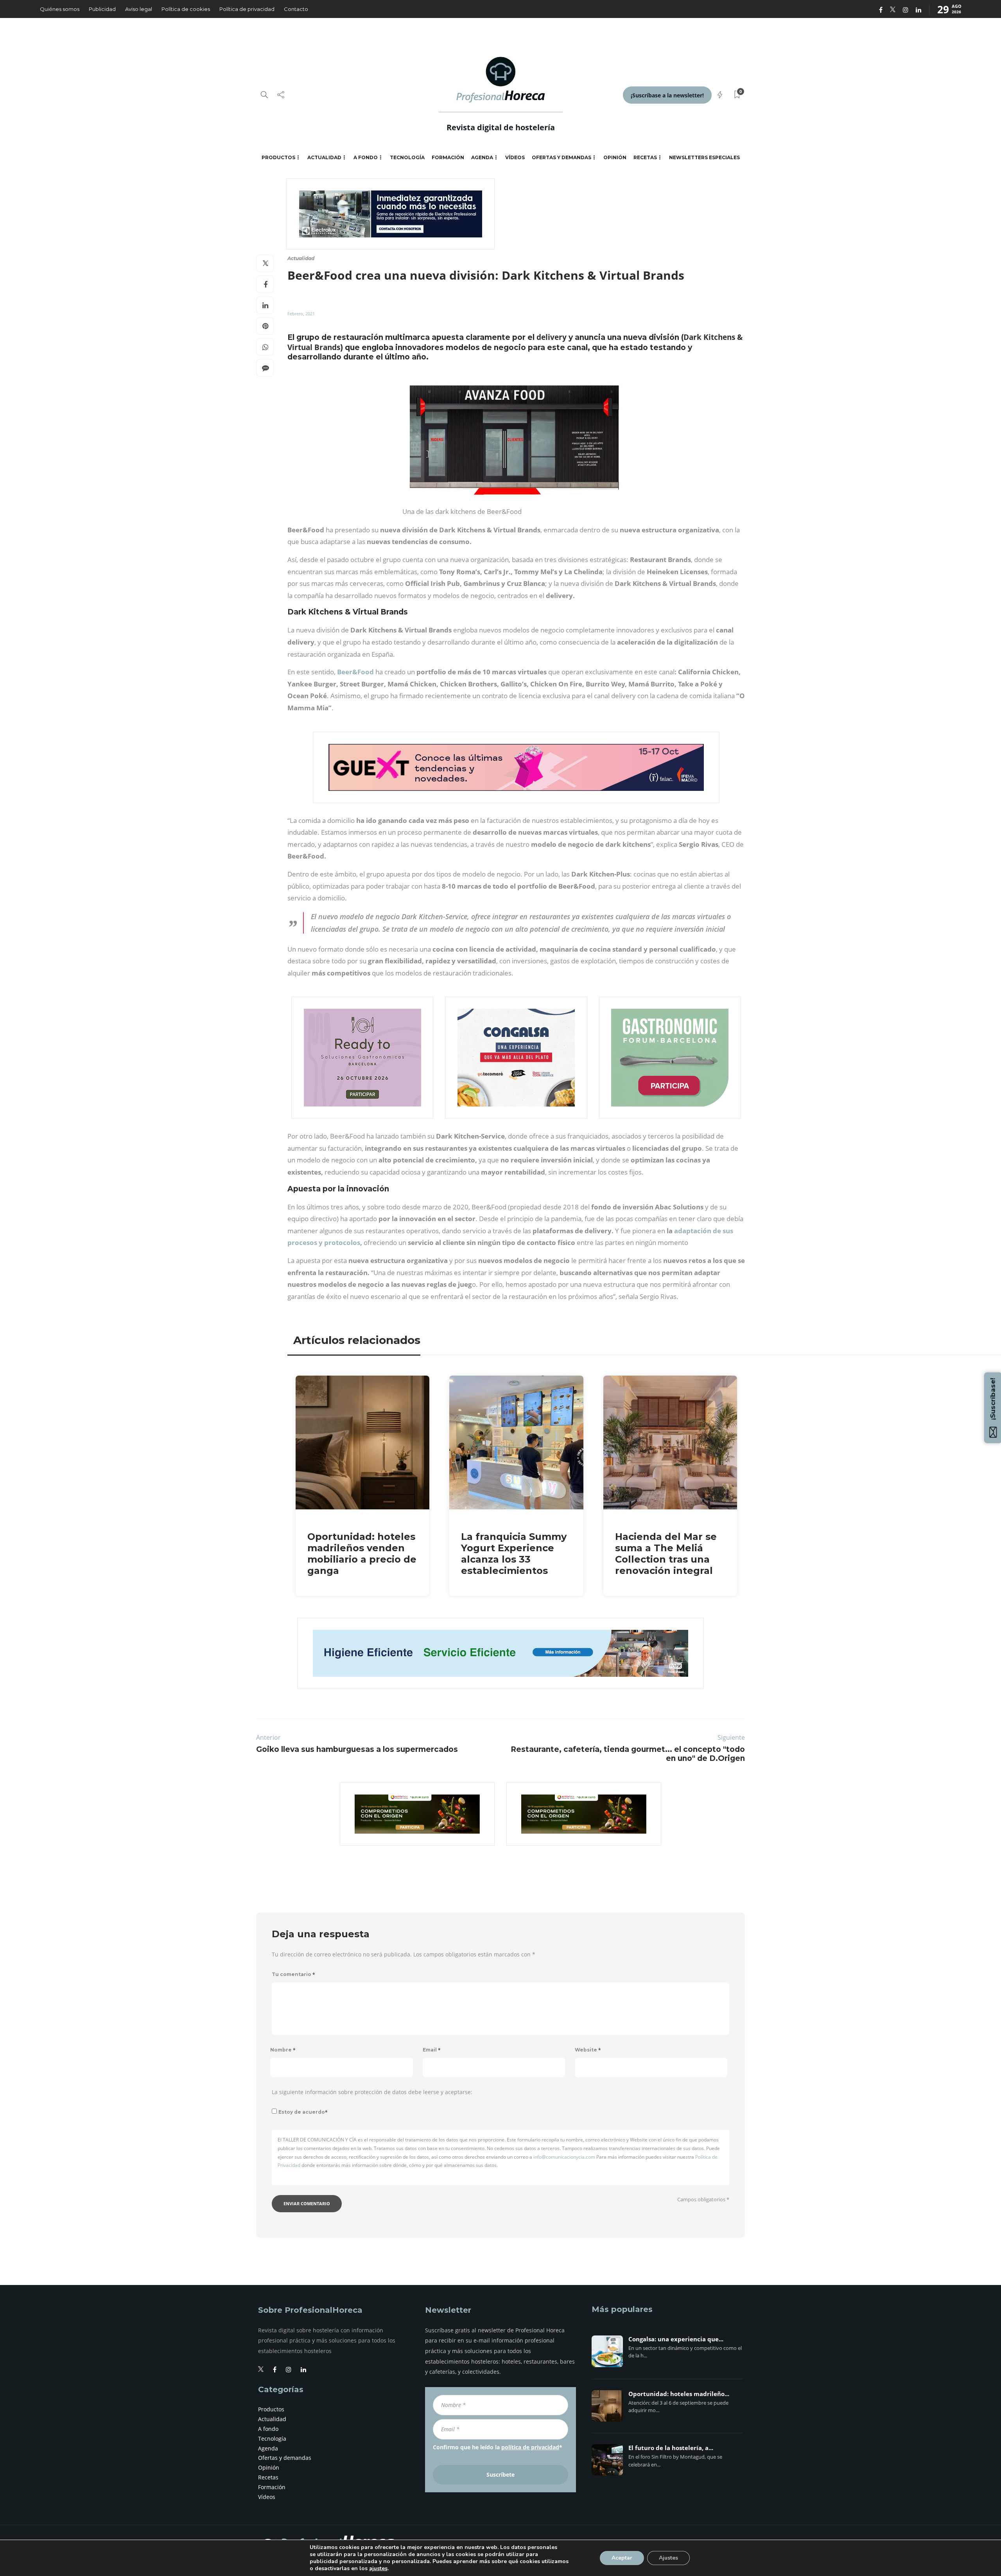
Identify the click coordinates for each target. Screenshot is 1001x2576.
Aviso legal (139, 9)
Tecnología (407, 157)
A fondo (366, 157)
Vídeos (515, 157)
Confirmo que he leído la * (498, 2447)
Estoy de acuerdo (303, 2112)
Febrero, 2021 (301, 313)
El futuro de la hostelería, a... (671, 2448)
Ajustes (668, 2558)
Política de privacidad (247, 9)
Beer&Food (355, 672)
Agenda (482, 157)
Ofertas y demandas (561, 157)
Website (588, 2050)
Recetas (645, 157)
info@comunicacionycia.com (564, 2157)
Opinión (615, 157)
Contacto (296, 9)
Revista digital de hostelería (501, 127)
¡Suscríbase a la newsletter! (667, 95)
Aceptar (622, 2558)
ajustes (378, 2569)
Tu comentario (293, 1974)
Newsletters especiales (704, 157)
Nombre (283, 2050)
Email (432, 2050)
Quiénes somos (60, 9)
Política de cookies (186, 9)
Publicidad (102, 9)
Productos (278, 157)
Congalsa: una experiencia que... (676, 2339)
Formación (448, 157)
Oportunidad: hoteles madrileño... (679, 2394)
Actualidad (324, 157)
